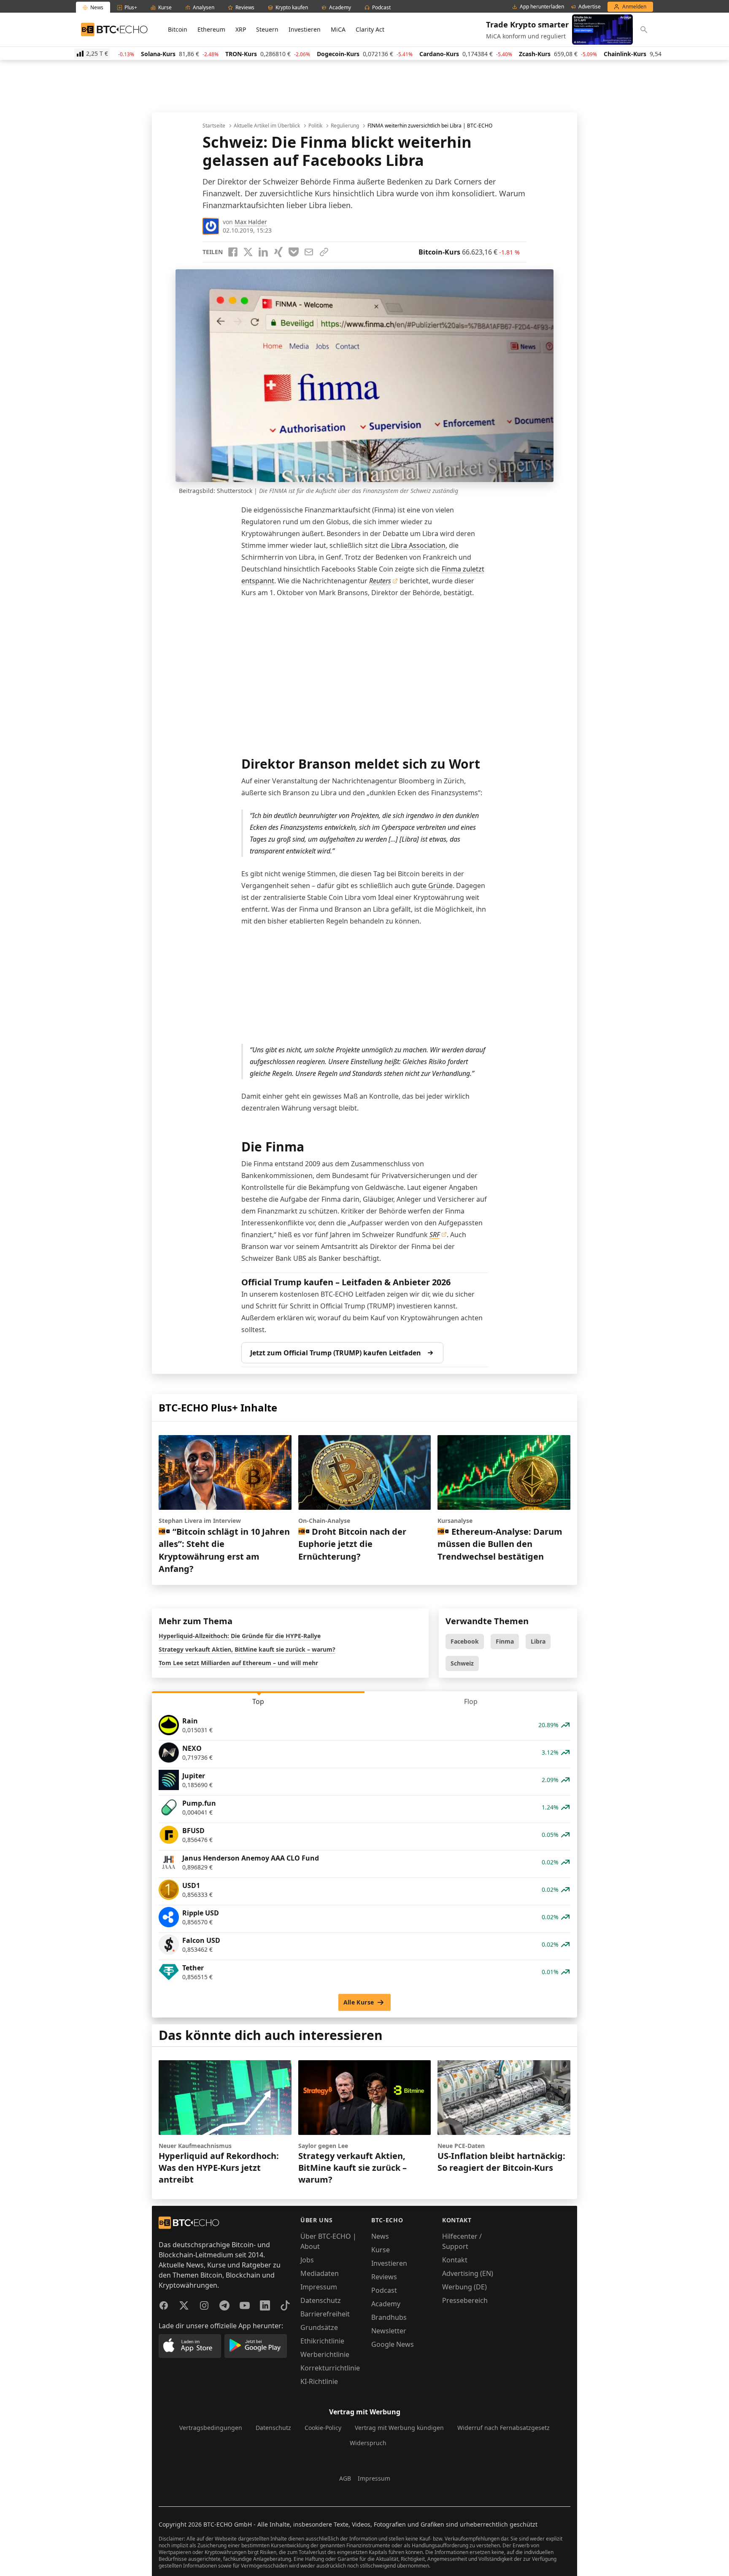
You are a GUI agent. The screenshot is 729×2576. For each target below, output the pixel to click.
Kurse (381, 2250)
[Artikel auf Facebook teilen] (233, 252)
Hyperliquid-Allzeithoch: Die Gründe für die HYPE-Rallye (240, 1636)
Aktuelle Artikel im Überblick (267, 126)
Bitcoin (178, 29)
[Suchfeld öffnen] (644, 30)
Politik (315, 126)
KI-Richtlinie (319, 2381)
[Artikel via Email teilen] (309, 252)
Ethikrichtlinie (322, 2341)
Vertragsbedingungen (211, 2428)
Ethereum (211, 29)
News (380, 2236)
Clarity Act (370, 29)
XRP (241, 29)
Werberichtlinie (325, 2354)
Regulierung (345, 126)
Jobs (307, 2260)
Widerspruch (368, 2443)
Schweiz (462, 1663)
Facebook (465, 1641)
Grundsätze (319, 2327)
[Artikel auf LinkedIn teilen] (263, 252)
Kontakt (455, 2260)
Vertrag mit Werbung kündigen (399, 2428)
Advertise (590, 7)
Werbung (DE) (464, 2287)
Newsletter (389, 2331)
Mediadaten (320, 2273)
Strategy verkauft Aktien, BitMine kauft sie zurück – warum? (247, 1649)
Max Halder (251, 222)
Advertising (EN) (468, 2273)
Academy (386, 2304)
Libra (538, 1641)
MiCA (338, 29)
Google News (393, 2344)
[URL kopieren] (324, 252)
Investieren (305, 29)
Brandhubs (389, 2317)
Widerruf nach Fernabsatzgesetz (504, 2428)
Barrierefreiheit (325, 2314)
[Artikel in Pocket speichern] (294, 252)
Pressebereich (465, 2300)
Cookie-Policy (323, 2428)
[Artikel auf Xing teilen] (278, 252)
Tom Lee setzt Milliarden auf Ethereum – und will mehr (238, 1663)
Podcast (384, 2290)
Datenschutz (321, 2300)
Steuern (267, 29)
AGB (345, 2478)
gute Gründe (432, 886)
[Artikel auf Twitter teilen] (248, 252)
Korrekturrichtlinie (330, 2368)
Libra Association (418, 545)
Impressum (319, 2287)
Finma (505, 1641)
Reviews (384, 2277)
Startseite (214, 126)
